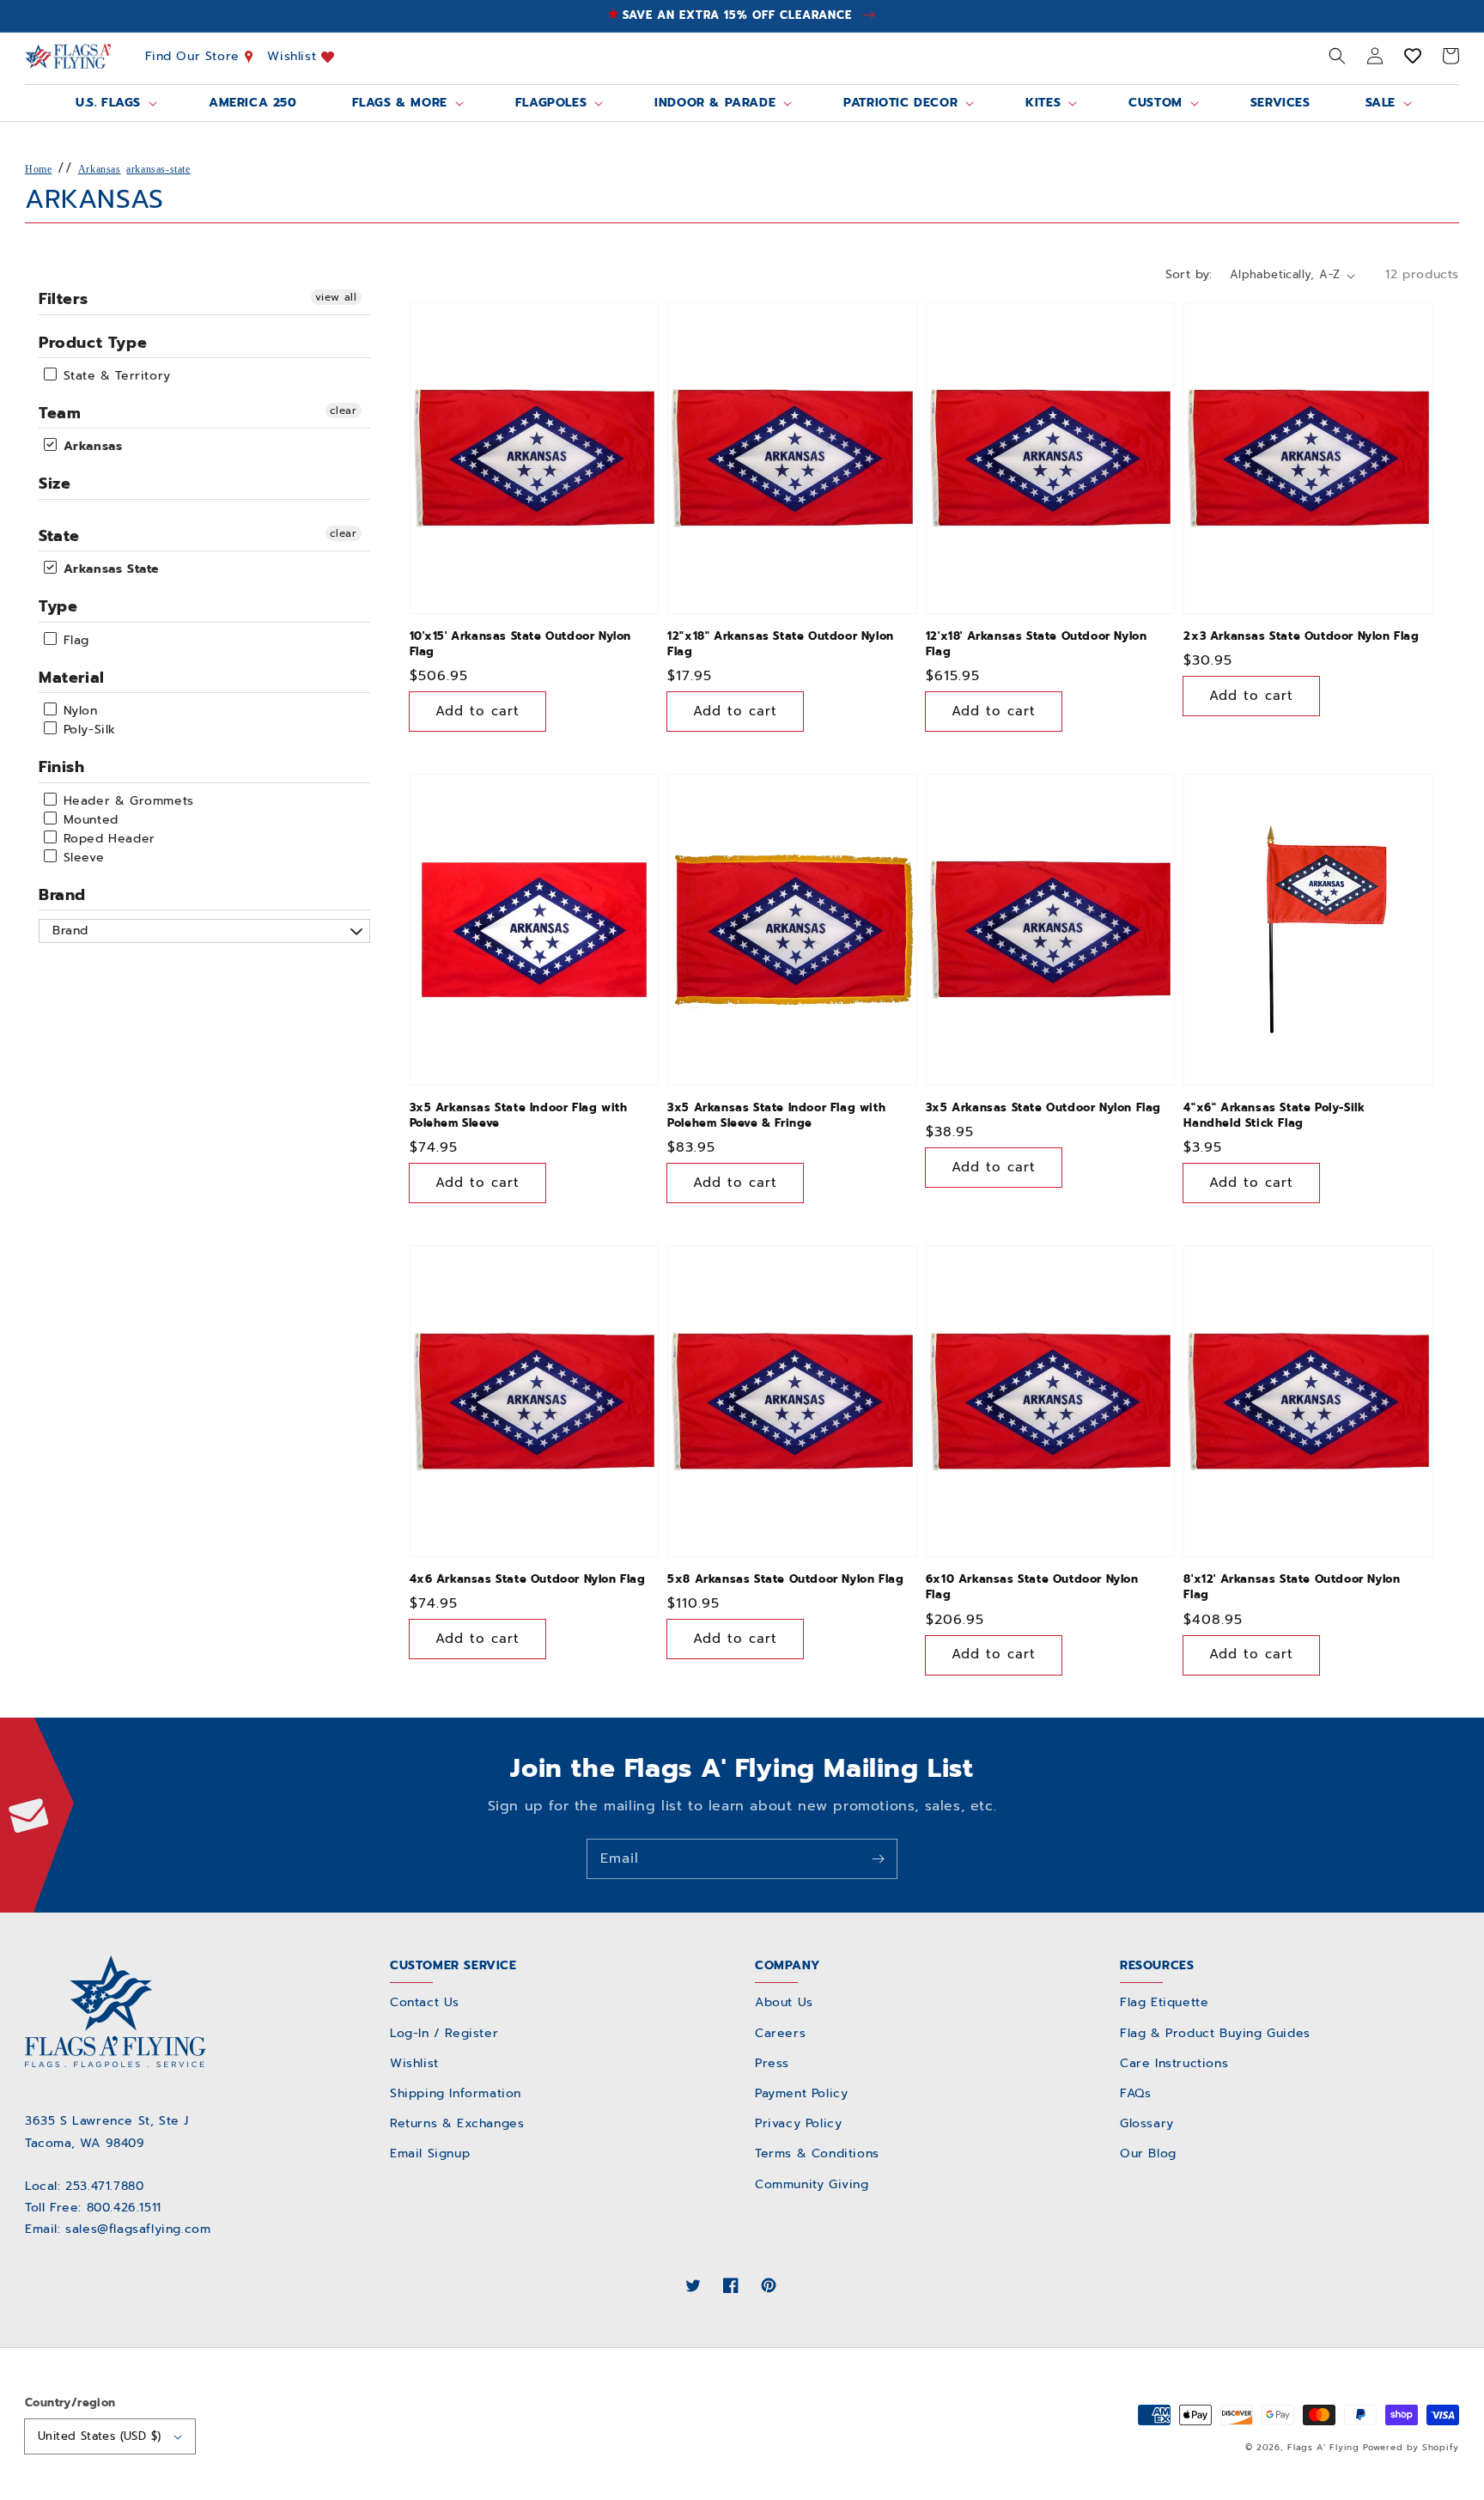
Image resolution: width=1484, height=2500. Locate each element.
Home (38, 169)
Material (72, 678)
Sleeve (81, 858)
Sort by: (1189, 274)
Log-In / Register (444, 2033)
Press (772, 2063)
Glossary (1147, 2123)
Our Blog (1148, 2153)
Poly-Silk (87, 730)
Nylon (78, 711)
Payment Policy (801, 2093)
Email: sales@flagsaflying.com (118, 2229)
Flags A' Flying (1323, 2447)
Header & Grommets (126, 801)
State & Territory (115, 376)
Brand (62, 895)
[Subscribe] (878, 1858)
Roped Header (107, 839)
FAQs (1135, 2093)
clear (344, 411)
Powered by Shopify (1411, 2447)
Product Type (93, 343)
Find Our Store (195, 56)
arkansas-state (158, 169)
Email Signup (430, 2153)
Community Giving (812, 2184)
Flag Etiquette (1164, 2002)
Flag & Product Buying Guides (1215, 2033)
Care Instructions (1174, 2063)
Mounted (88, 820)
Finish (62, 767)
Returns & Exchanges (457, 2123)
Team (60, 413)
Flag (74, 640)
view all (336, 297)
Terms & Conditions (817, 2153)
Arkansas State (109, 569)
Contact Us (425, 2002)
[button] (1337, 56)
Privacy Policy (798, 2123)
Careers (780, 2033)
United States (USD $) (99, 2436)
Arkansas (100, 169)
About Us (784, 2002)
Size (55, 484)
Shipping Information (456, 2093)
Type (58, 606)
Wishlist (294, 56)
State (59, 536)
